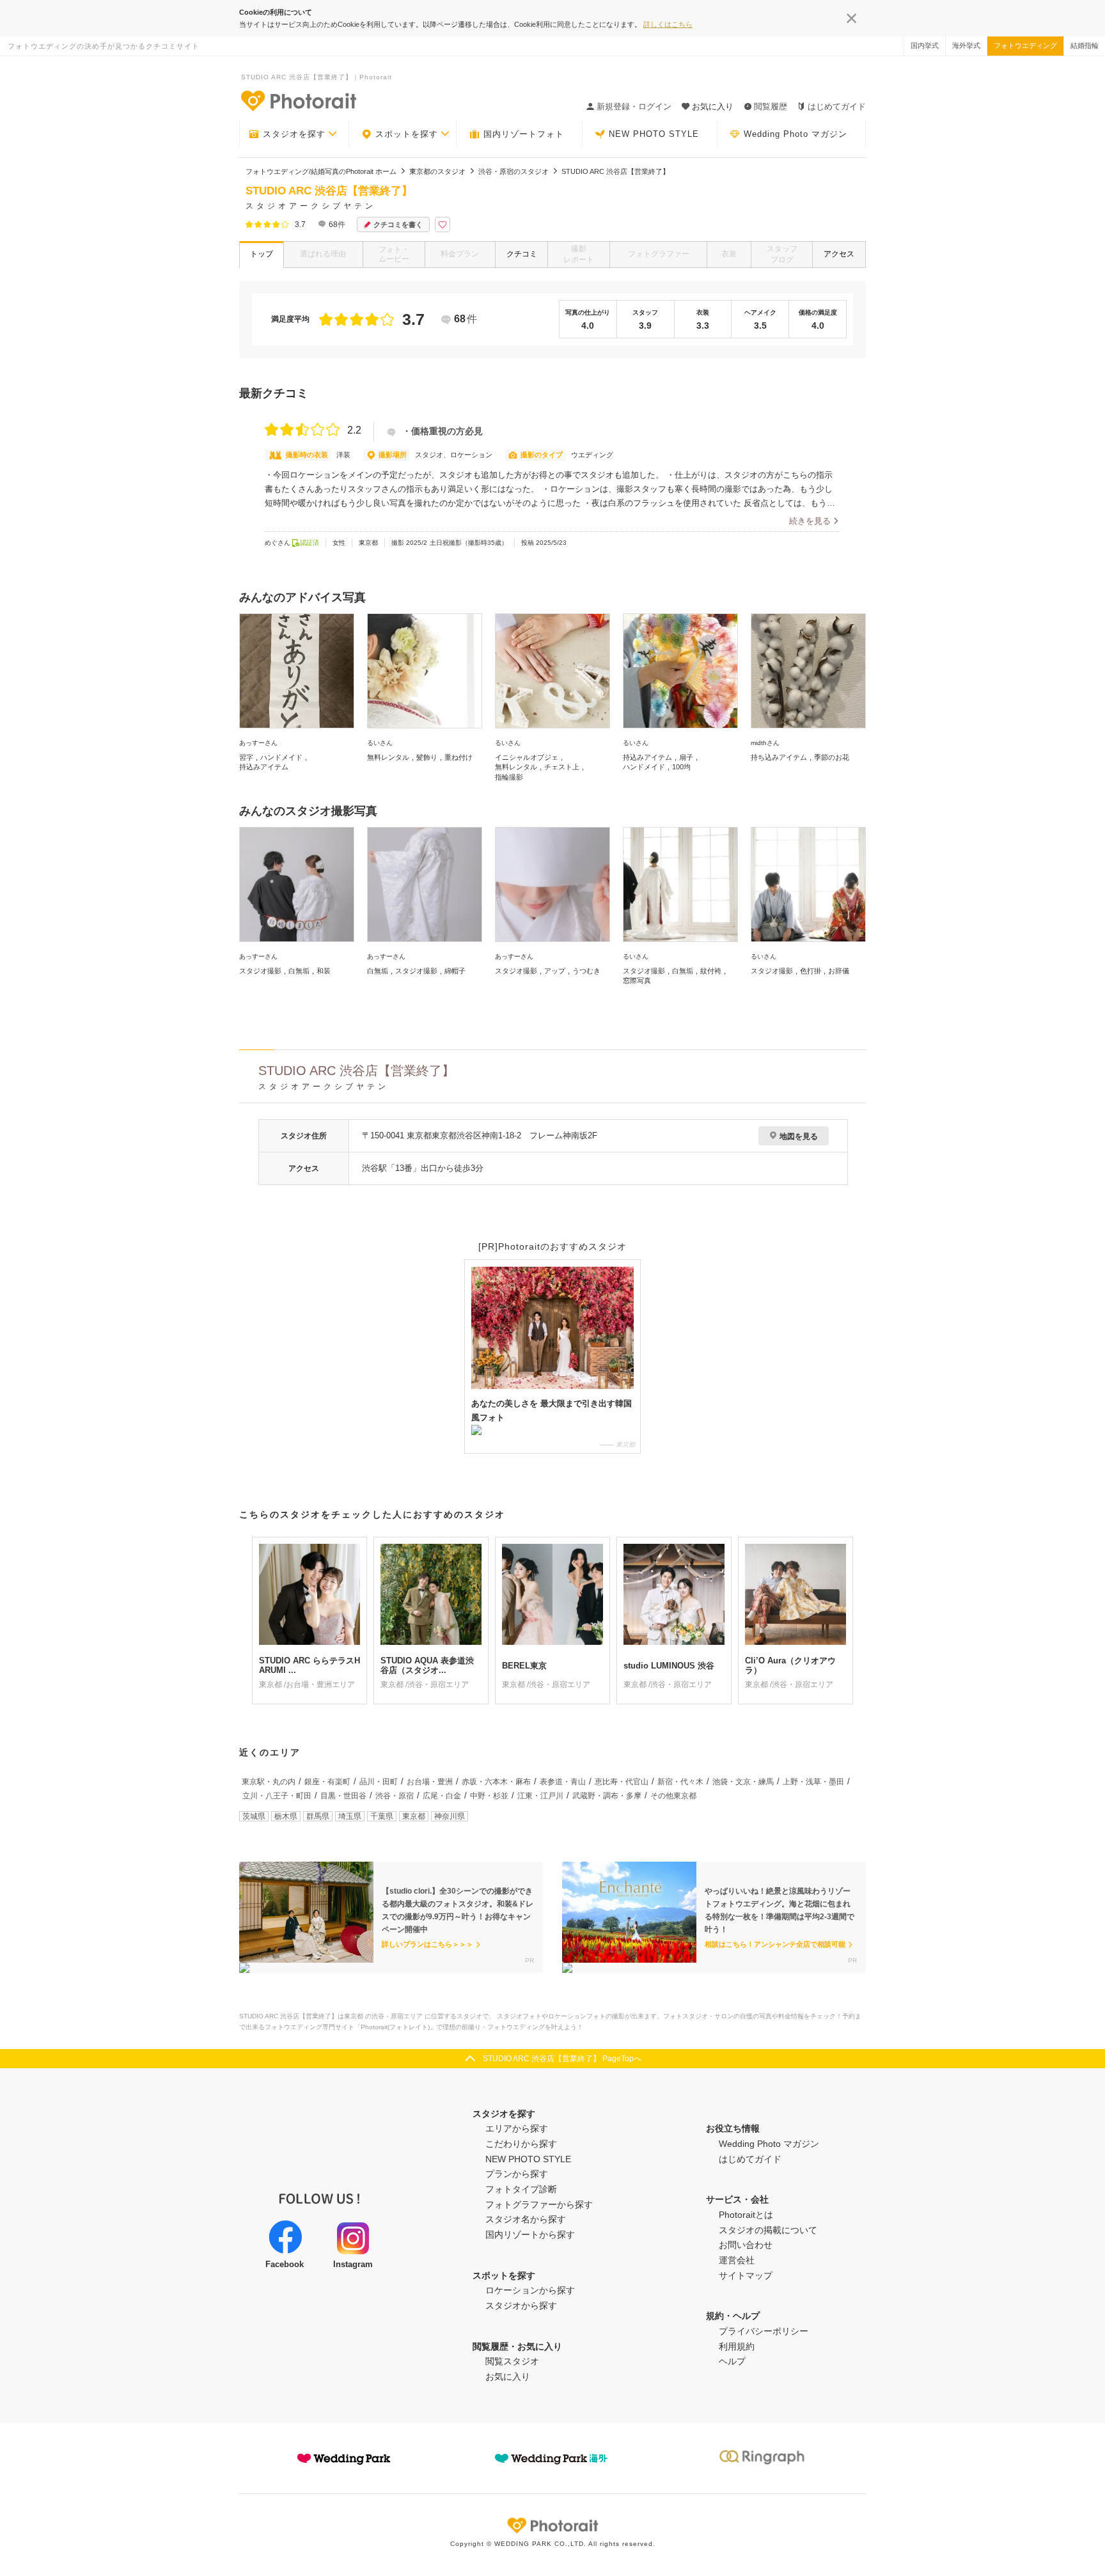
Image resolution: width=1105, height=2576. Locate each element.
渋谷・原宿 (395, 1796)
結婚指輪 (1085, 45)
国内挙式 (925, 45)
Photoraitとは (746, 2215)
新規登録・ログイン (634, 106)
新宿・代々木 (680, 1782)
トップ (262, 254)
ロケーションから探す (530, 2290)
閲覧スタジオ (512, 2361)
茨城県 (254, 1816)
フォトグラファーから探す (539, 2204)
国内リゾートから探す (530, 2234)
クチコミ (522, 254)
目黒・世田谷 (343, 1796)
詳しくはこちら (668, 24)
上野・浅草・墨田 (813, 1782)
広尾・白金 (442, 1796)
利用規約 (737, 2346)
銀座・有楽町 (327, 1782)
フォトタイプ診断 (521, 2189)
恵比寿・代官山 (622, 1782)
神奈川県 (450, 1816)
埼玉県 (350, 1816)
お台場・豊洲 (430, 1782)
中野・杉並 (489, 1796)
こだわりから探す (521, 2144)
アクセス (839, 254)
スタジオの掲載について (768, 2230)
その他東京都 (673, 1796)
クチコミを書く (398, 224)
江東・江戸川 (540, 1796)
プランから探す (517, 2174)
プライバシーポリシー (764, 2331)
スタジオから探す (521, 2305)
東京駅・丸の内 (269, 1782)
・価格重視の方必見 (443, 431)
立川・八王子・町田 (277, 1796)
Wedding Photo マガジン (795, 134)
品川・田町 (379, 1782)
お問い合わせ (746, 2245)
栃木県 (286, 1816)
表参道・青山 (563, 1782)
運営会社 (737, 2260)
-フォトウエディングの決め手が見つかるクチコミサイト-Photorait (298, 100)
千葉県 (382, 1816)
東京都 (414, 1816)
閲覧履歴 (771, 106)
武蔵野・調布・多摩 (607, 1796)
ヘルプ (732, 2361)
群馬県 (318, 1816)
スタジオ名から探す (526, 2219)
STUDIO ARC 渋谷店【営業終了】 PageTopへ (562, 2059)
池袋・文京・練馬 (743, 1782)
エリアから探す (517, 2128)
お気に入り (508, 2376)
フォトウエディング (1025, 45)
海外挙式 (966, 45)
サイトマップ (746, 2275)
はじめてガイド (837, 106)
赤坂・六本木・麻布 (496, 1782)
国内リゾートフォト (524, 134)
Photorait (552, 2525)
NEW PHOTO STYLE (654, 134)
